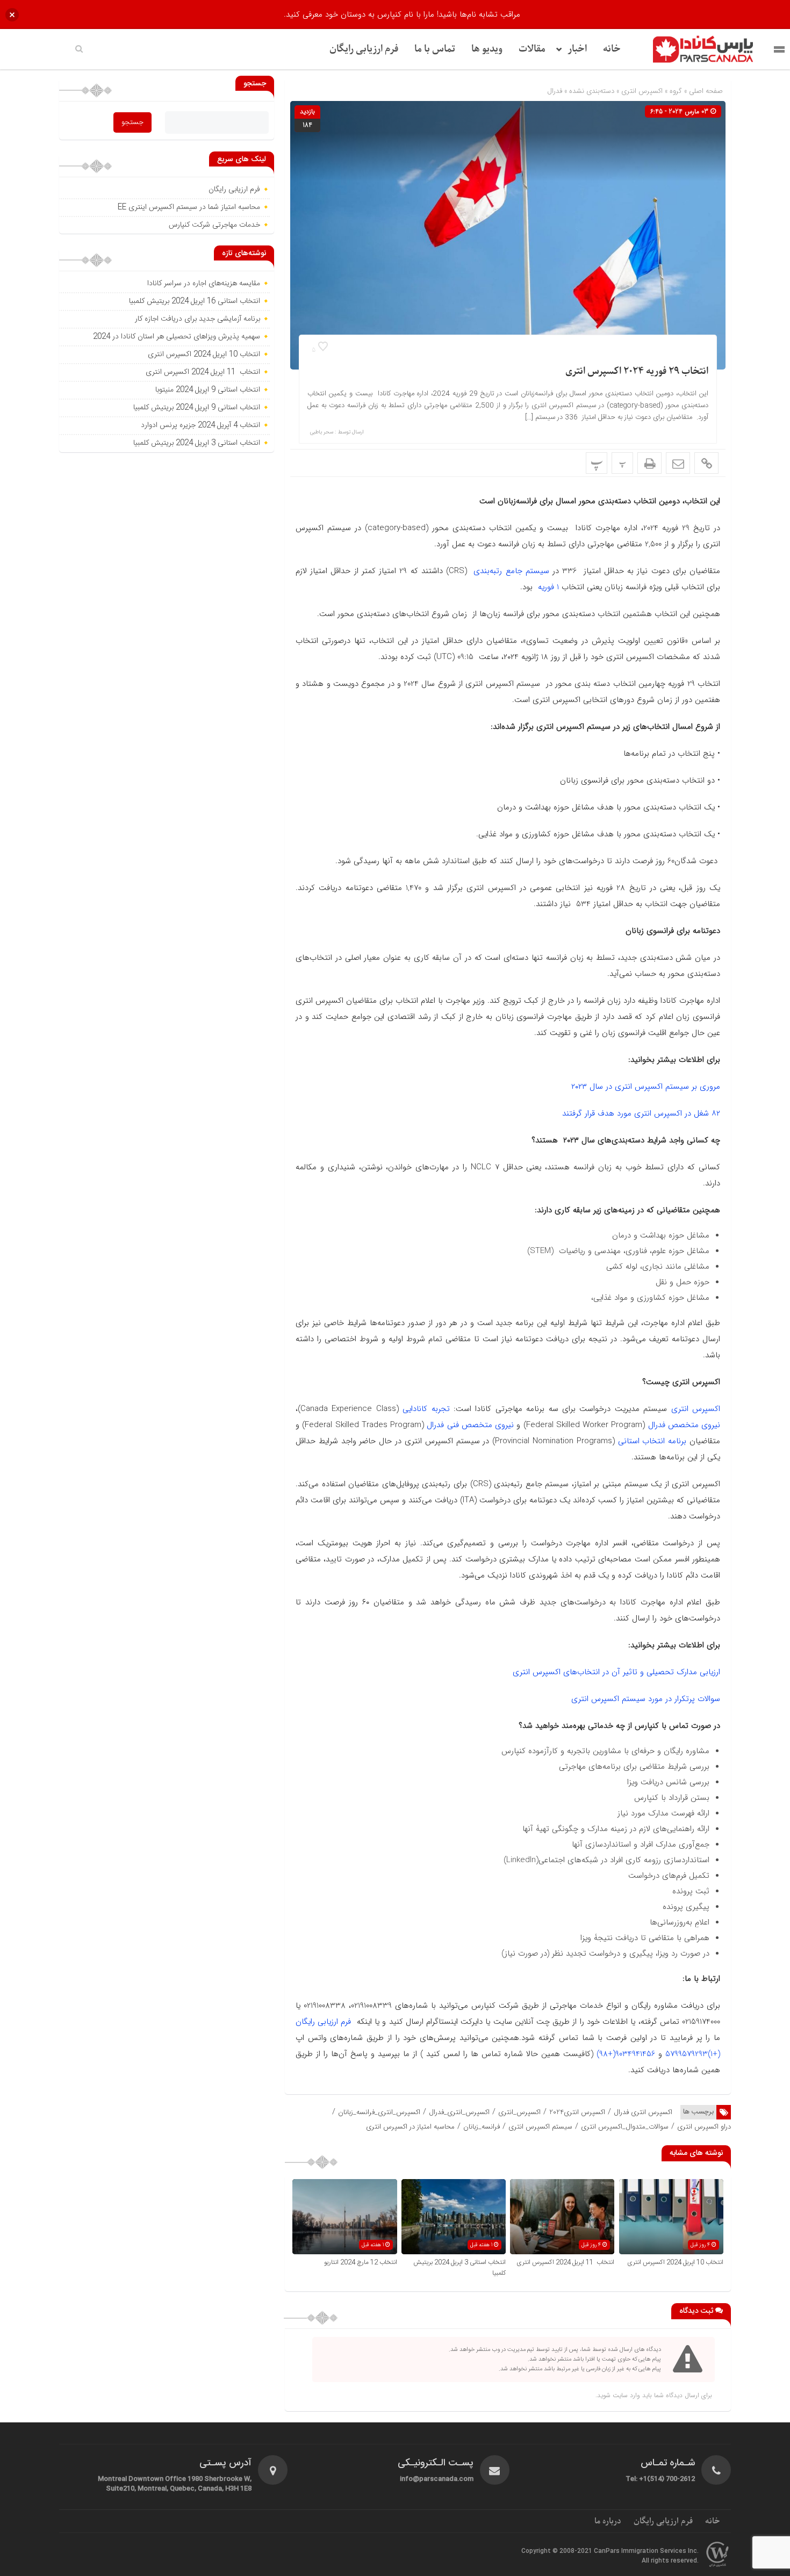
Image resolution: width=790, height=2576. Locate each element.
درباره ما (608, 2521)
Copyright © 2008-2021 (558, 2551)
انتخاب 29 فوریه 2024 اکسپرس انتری (637, 371)
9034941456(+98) (626, 2054)
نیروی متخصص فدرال (684, 1425)
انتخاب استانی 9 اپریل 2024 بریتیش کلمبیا (197, 408)
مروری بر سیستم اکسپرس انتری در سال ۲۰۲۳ (646, 1087)
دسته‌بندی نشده (592, 91)
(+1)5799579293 (693, 2054)
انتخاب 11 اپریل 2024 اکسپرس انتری (565, 2262)
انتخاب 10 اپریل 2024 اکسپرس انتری (675, 2262)
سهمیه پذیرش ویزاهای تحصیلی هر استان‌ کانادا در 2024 (177, 337)
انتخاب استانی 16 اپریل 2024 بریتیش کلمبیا (195, 301)
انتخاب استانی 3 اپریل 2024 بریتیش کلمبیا (197, 443)
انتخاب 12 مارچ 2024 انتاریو (360, 2262)
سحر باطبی (322, 432)
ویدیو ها (487, 49)
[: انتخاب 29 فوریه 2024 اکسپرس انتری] (678, 463)
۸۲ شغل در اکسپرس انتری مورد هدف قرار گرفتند (641, 1113)
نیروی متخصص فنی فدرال (470, 1425)
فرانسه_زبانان (482, 2127)
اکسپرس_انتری (519, 2112)
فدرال (555, 91)
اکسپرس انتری (642, 91)
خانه (612, 49)
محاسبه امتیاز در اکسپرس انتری (410, 2127)
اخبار (577, 49)
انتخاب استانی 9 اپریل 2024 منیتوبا (207, 390)
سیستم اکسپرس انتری (540, 2127)
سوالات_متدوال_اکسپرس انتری (625, 2127)
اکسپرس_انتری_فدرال (459, 2112)
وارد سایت (625, 2395)
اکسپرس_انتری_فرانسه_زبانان (379, 2112)
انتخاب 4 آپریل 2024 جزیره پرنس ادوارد (200, 425)
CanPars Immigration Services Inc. (646, 2551)
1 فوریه (547, 587)
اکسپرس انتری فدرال (643, 2112)
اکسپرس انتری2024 (577, 2112)
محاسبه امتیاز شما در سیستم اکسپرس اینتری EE (189, 207)
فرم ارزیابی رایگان (364, 49)
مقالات (532, 49)
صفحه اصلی (705, 91)
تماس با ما (435, 49)
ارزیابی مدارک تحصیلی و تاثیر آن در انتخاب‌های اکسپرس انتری (616, 1672)
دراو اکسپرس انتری (704, 2127)
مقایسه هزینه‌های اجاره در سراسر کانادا (204, 284)
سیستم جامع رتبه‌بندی (510, 571)
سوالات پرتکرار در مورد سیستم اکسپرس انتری (646, 1699)
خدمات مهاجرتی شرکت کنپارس (214, 225)
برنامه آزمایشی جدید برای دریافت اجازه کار (196, 319)
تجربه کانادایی (426, 1409)
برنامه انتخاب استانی (652, 1441)
